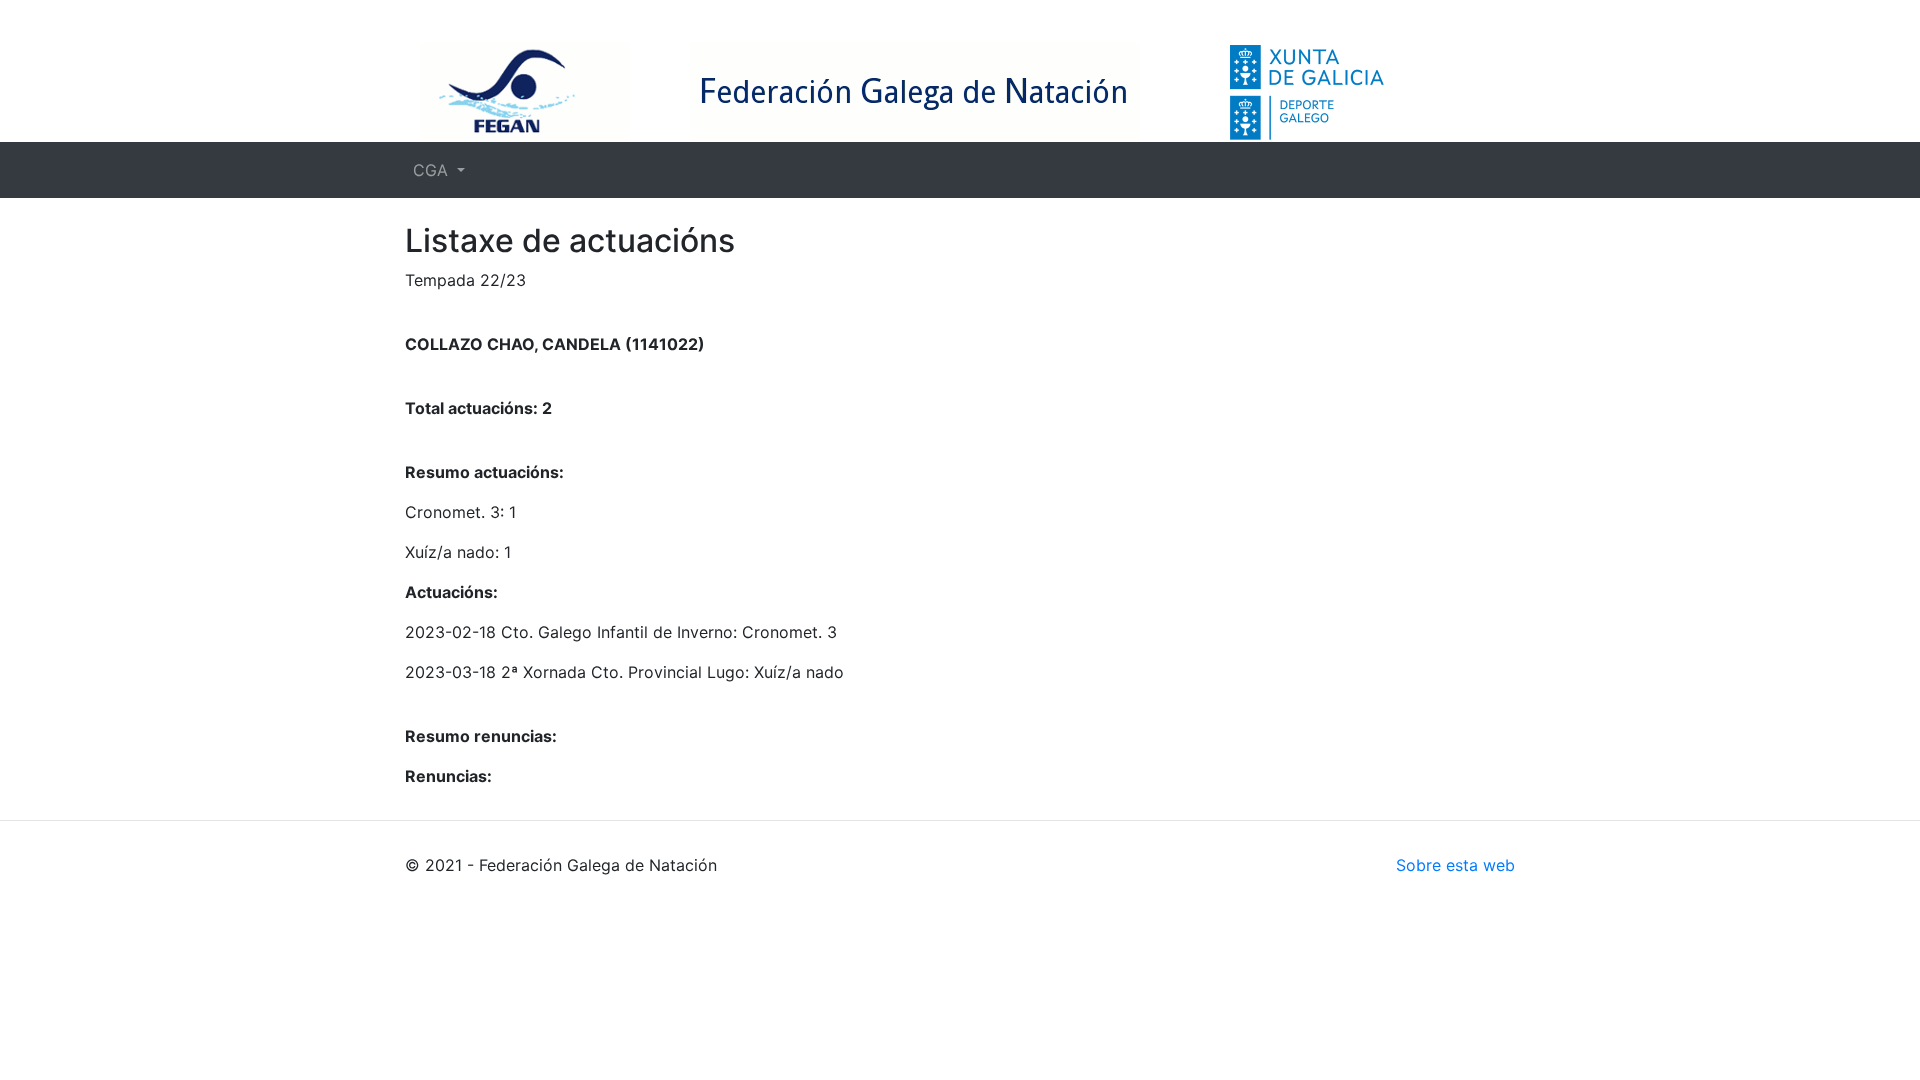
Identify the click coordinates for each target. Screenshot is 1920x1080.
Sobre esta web (1455, 865)
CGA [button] (433, 170)
